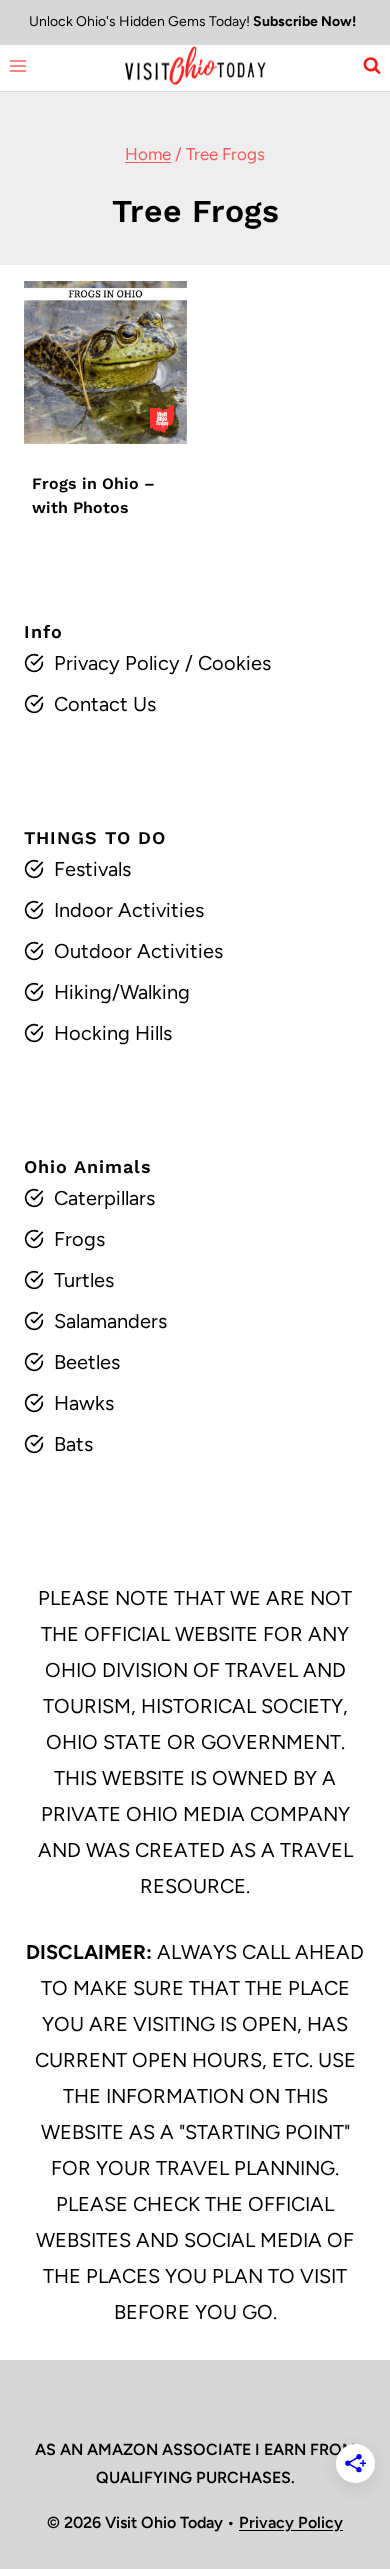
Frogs (79, 1239)
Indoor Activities (129, 910)
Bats (73, 1444)
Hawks (84, 1403)
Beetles (87, 1362)
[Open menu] (18, 65)
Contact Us (105, 704)
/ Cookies (225, 663)
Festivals (92, 869)
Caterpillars (104, 1198)
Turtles (84, 1280)
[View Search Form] (372, 66)
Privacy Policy (117, 663)
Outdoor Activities (138, 951)
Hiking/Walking (122, 992)
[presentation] (105, 362)
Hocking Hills (113, 1033)
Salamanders (110, 1321)
